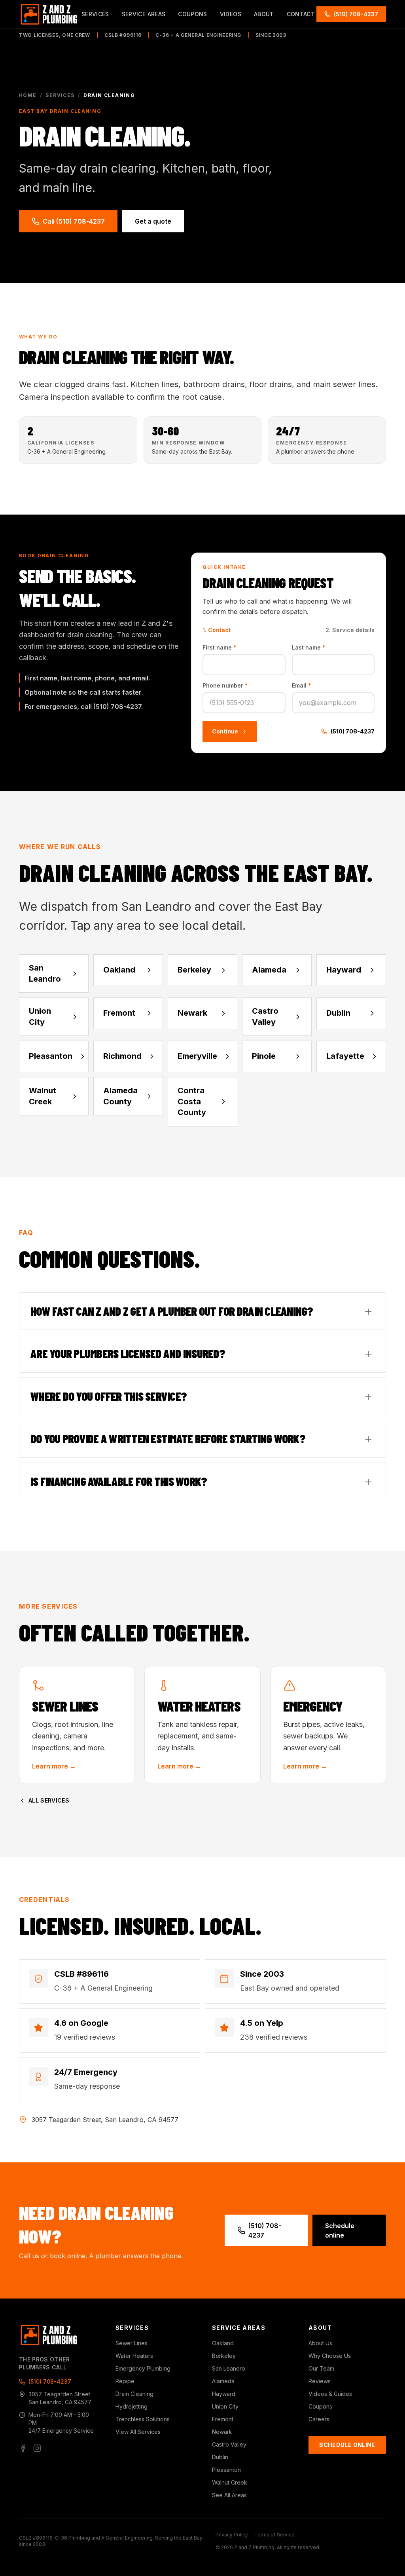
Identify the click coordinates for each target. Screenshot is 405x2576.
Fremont (223, 2419)
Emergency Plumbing (143, 2368)
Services (95, 14)
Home (28, 95)
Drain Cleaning (134, 2394)
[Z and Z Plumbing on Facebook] (23, 2448)
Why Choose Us (330, 2356)
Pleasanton (226, 2470)
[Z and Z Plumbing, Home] (49, 14)
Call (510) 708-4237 (74, 221)
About (264, 14)
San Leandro (229, 2368)
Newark (222, 2432)
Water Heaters (134, 2356)
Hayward (224, 2394)
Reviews (320, 2381)
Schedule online (340, 2230)
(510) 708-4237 (356, 14)
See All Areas (229, 2495)
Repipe (125, 2381)
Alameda (223, 2381)
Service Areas (144, 14)
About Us (320, 2343)
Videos (231, 14)
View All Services (138, 2432)
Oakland (223, 2343)
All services (49, 1800)
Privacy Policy (232, 2535)
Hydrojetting (132, 2406)
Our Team (321, 2368)
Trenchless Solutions (143, 2419)
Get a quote (153, 221)
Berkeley (224, 2356)
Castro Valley (229, 2444)
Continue (225, 731)
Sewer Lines (132, 2343)
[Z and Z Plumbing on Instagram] (37, 2448)
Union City (225, 2406)
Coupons (192, 14)
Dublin (220, 2457)
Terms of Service (274, 2535)
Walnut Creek (230, 2482)
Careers (319, 2419)
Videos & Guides (330, 2394)
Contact (301, 14)
